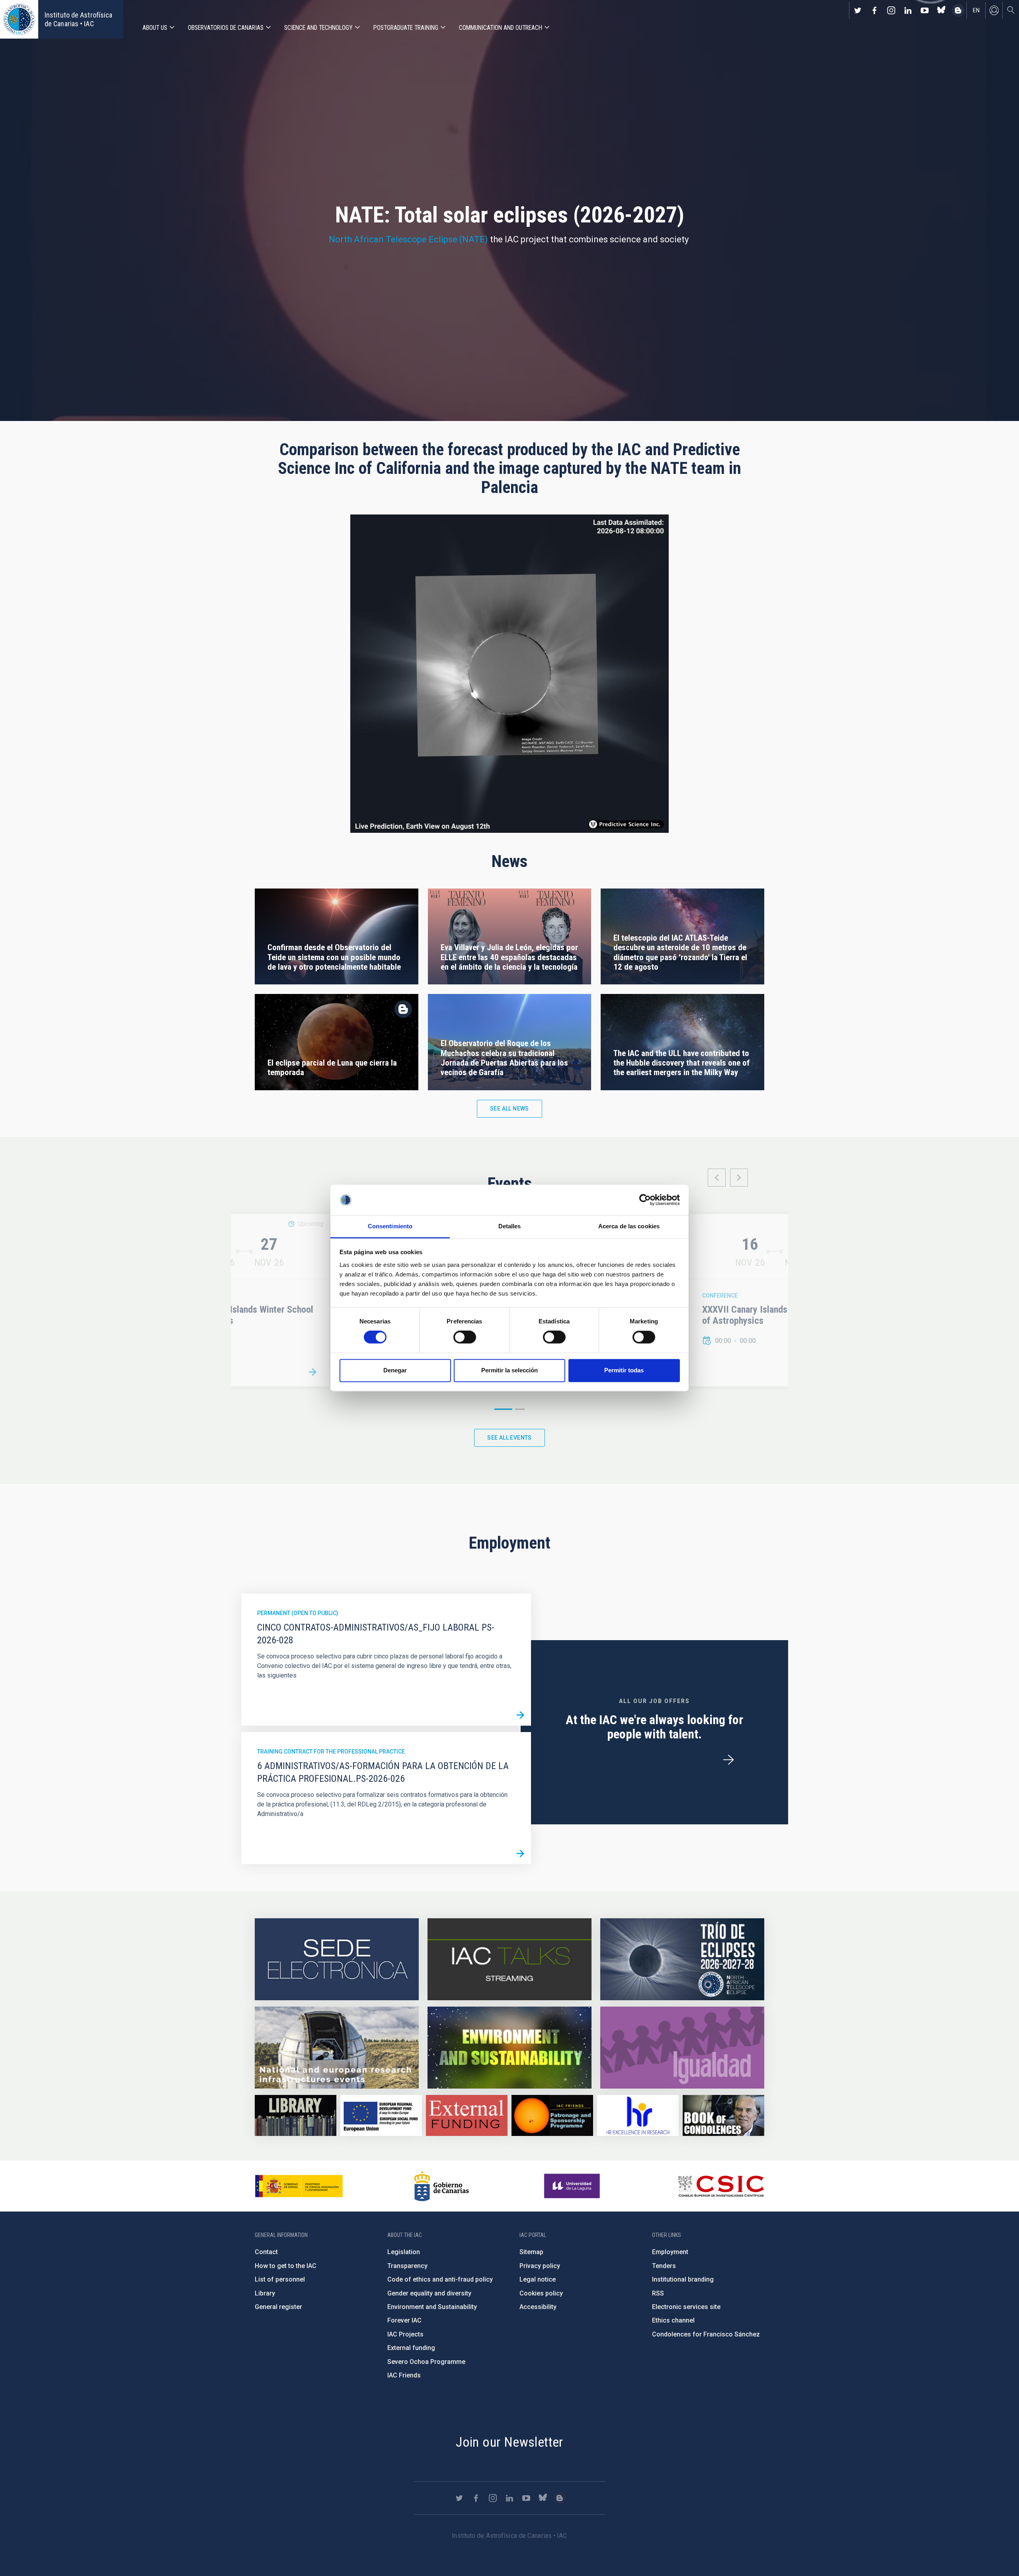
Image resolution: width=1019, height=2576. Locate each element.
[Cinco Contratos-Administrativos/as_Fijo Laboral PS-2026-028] (520, 1715)
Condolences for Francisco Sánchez (706, 2334)
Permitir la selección (509, 1370)
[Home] (19, 19)
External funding (411, 2348)
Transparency (407, 2266)
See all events (509, 1438)
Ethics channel (673, 2320)
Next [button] (739, 1178)
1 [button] (503, 1409)
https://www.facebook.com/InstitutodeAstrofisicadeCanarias (875, 10)
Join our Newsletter (509, 2442)
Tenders (664, 2266)
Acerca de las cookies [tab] (629, 1226)
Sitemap (531, 2252)
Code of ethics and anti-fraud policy (440, 2279)
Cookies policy (541, 2293)
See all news (509, 1109)
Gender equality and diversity (429, 2293)
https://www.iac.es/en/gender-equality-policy (682, 2048)
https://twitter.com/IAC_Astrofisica (858, 10)
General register (278, 2307)
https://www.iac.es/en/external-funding (467, 2115)
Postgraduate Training (406, 28)
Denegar (395, 1370)
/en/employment (728, 1760)
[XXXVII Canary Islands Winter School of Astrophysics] (312, 1372)
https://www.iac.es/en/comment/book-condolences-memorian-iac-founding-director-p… (723, 2115)
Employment (670, 2252)
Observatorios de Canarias (226, 28)
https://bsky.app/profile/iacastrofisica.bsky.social (941, 10)
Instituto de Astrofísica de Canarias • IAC (78, 19)
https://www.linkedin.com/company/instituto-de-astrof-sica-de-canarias (908, 10)
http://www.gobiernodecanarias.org (441, 2186)
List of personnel (280, 2279)
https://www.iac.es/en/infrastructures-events (337, 2048)
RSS (658, 2293)
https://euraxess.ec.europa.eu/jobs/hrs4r (638, 2115)
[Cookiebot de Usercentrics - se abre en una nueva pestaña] (645, 1200)
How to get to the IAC (286, 2266)
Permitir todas (624, 1370)
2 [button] (520, 1409)
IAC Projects (405, 2334)
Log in (994, 10)
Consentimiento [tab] (390, 1226)
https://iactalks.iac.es (509, 1959)
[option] (775, 1300)
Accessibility (538, 2307)
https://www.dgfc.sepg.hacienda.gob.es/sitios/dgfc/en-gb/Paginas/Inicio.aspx (381, 2115)
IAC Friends (404, 2375)
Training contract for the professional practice (331, 1752)
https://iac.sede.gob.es (337, 1959)
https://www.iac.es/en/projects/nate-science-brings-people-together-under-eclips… (682, 1959)
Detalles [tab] (510, 1226)
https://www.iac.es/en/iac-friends (552, 2115)
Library (265, 2293)
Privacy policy (540, 2266)
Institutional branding (683, 2279)
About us (155, 28)
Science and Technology (318, 28)
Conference (720, 1296)
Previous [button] (717, 1178)
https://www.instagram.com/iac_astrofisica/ (891, 10)
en (976, 10)
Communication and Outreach (501, 28)
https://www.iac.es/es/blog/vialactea (958, 10)
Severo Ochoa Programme (426, 2362)
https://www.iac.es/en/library (296, 2115)
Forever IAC (404, 2320)
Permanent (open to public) (298, 1613)
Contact (266, 2252)
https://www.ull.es (573, 2186)
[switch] (465, 1337)
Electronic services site (686, 2307)
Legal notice (538, 2279)
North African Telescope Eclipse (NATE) (408, 239)
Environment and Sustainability (432, 2307)
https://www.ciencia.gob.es (299, 2186)
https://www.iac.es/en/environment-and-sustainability (509, 2048)
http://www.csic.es (721, 2186)
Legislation (404, 2252)
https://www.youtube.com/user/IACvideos (925, 10)
